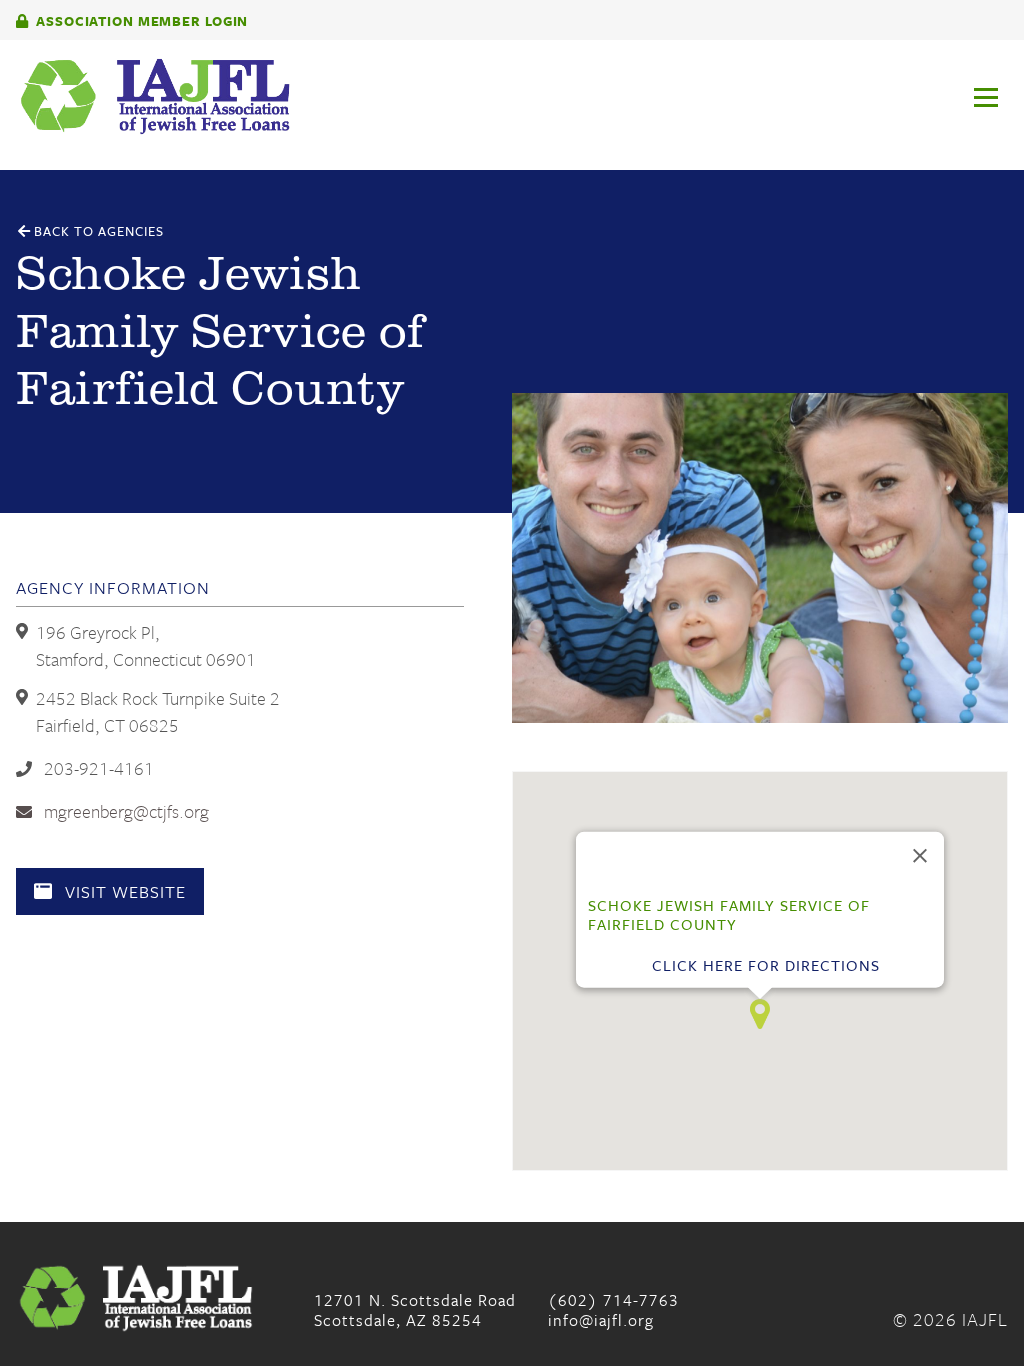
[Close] (920, 856)
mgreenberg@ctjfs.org (124, 811)
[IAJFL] (512, 97)
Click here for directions (766, 965)
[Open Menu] (998, 59)
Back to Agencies (97, 231)
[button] (760, 1014)
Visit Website (123, 891)
